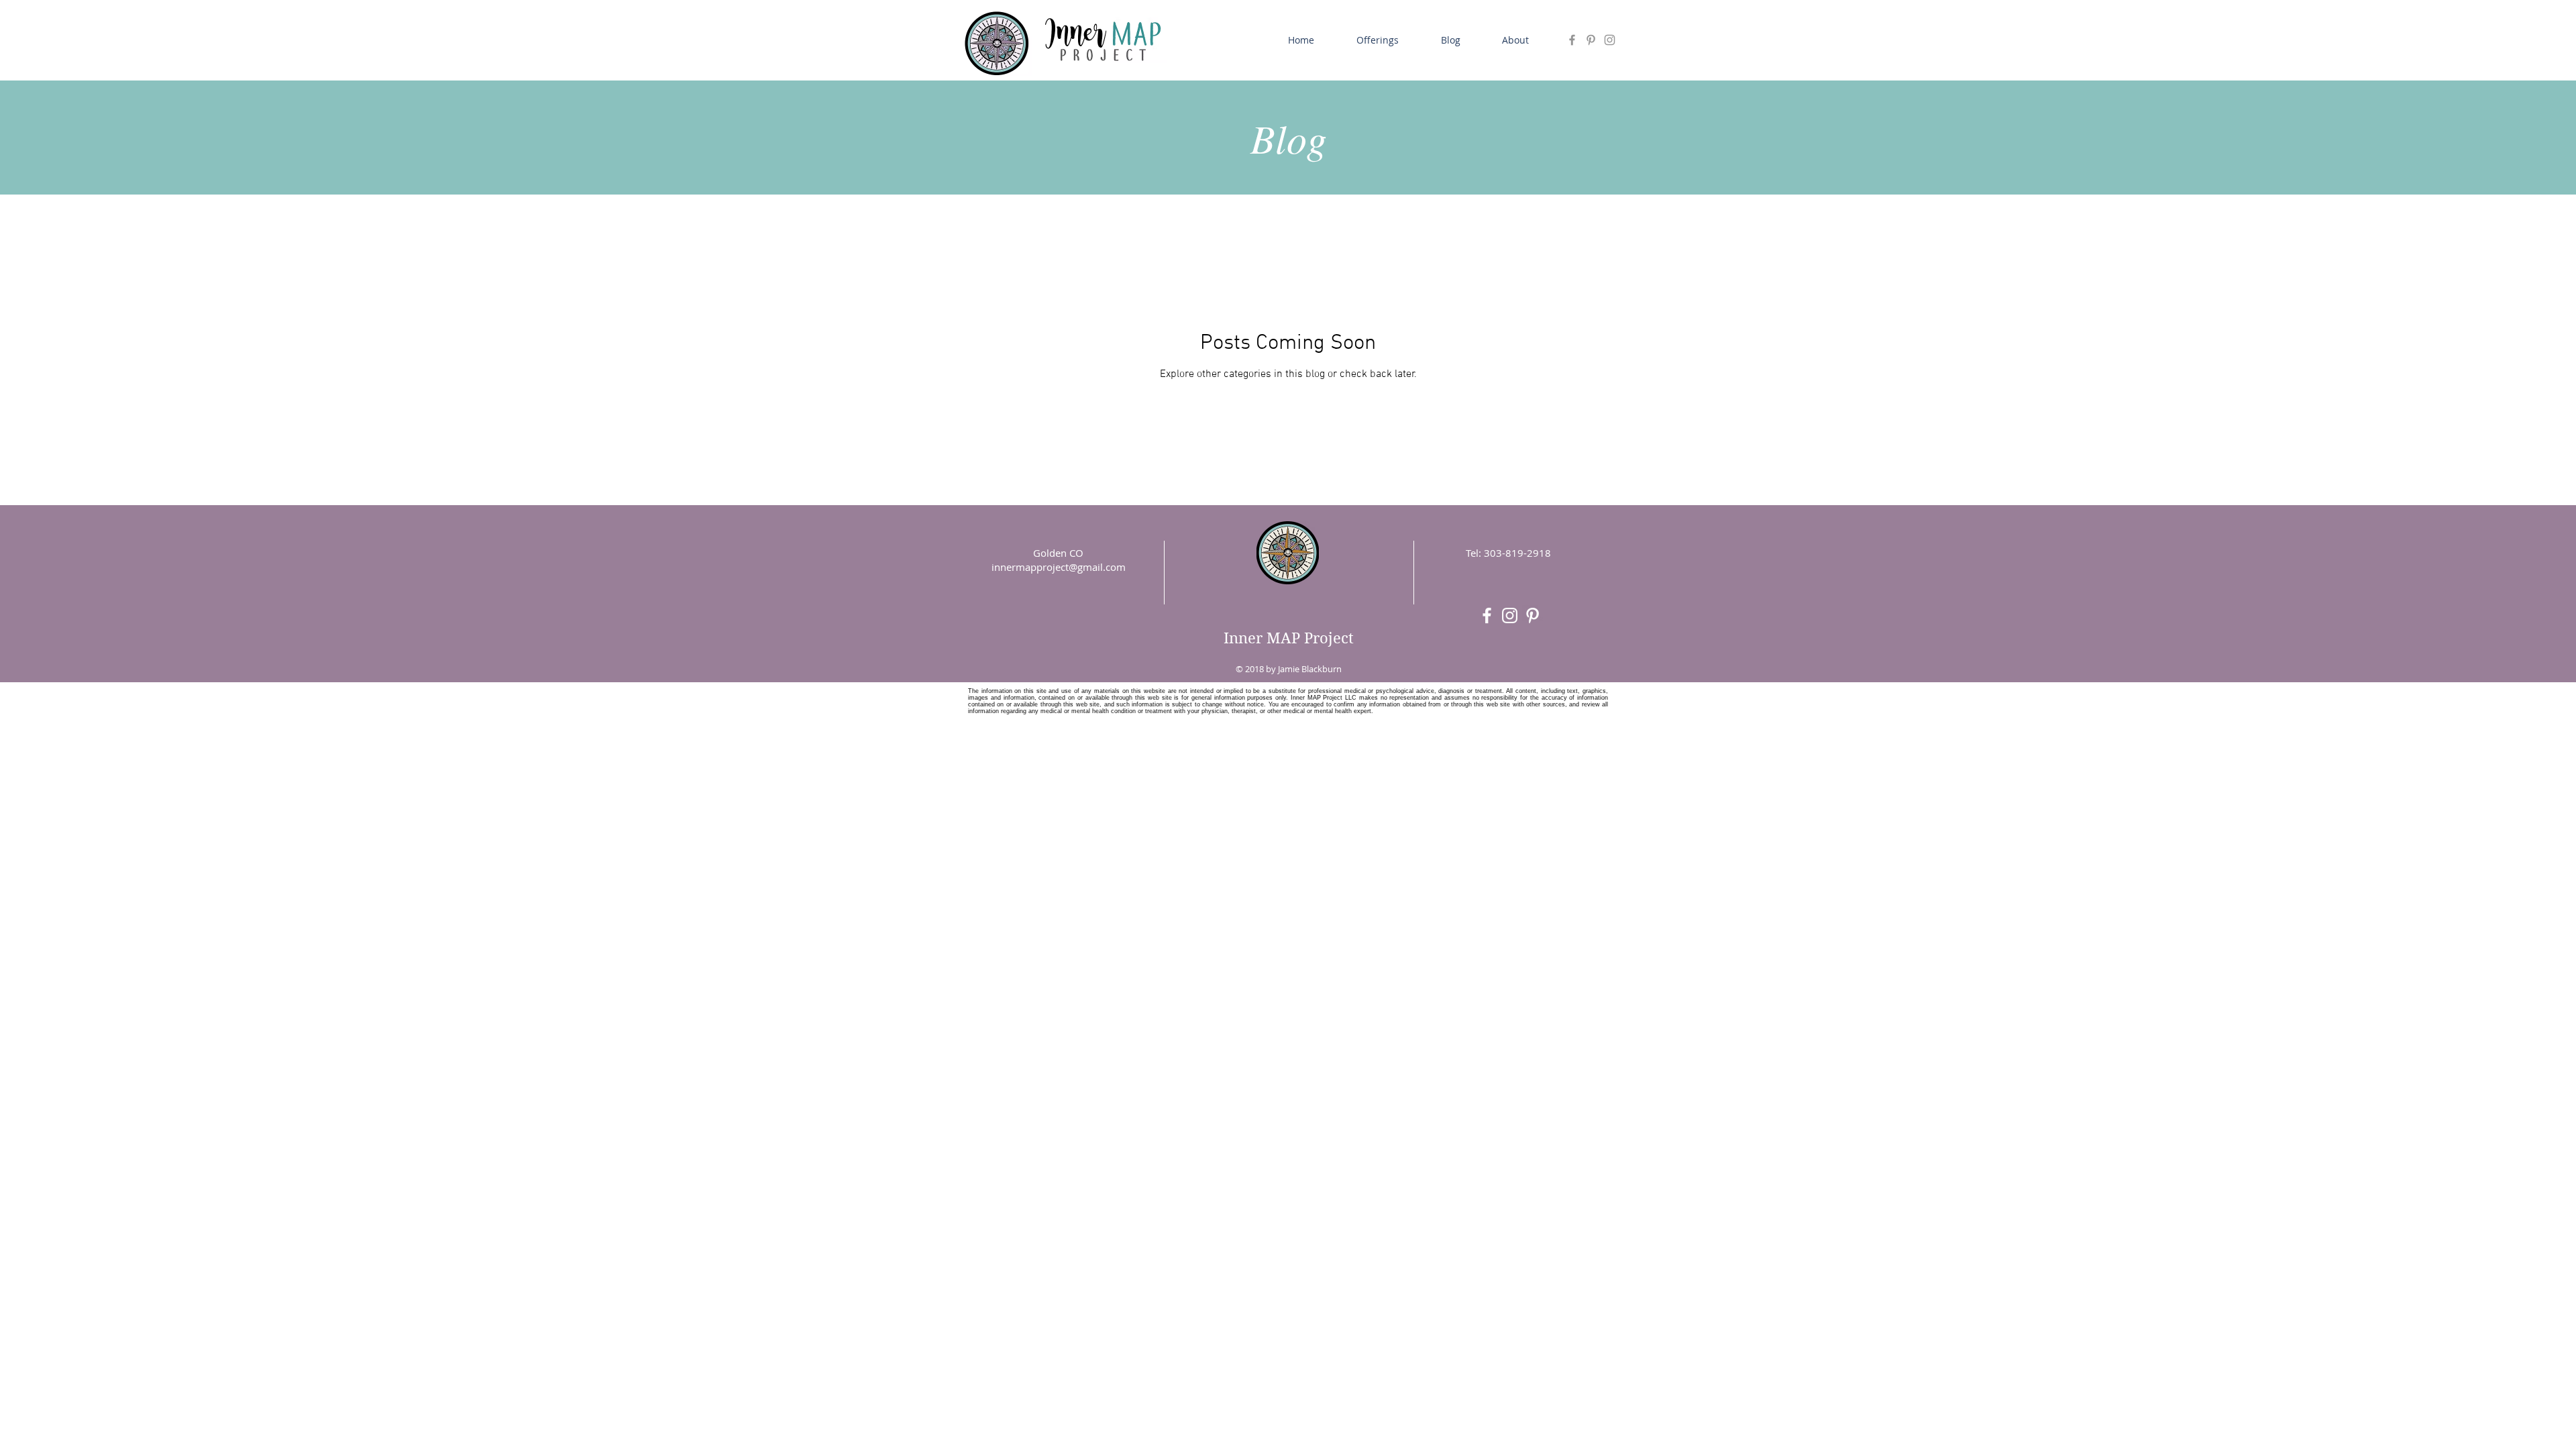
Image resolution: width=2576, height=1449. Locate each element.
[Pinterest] (1591, 40)
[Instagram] (1610, 40)
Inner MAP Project (1289, 638)
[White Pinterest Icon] (1533, 615)
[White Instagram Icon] (1510, 615)
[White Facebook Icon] (1487, 615)
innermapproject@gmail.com (1059, 567)
